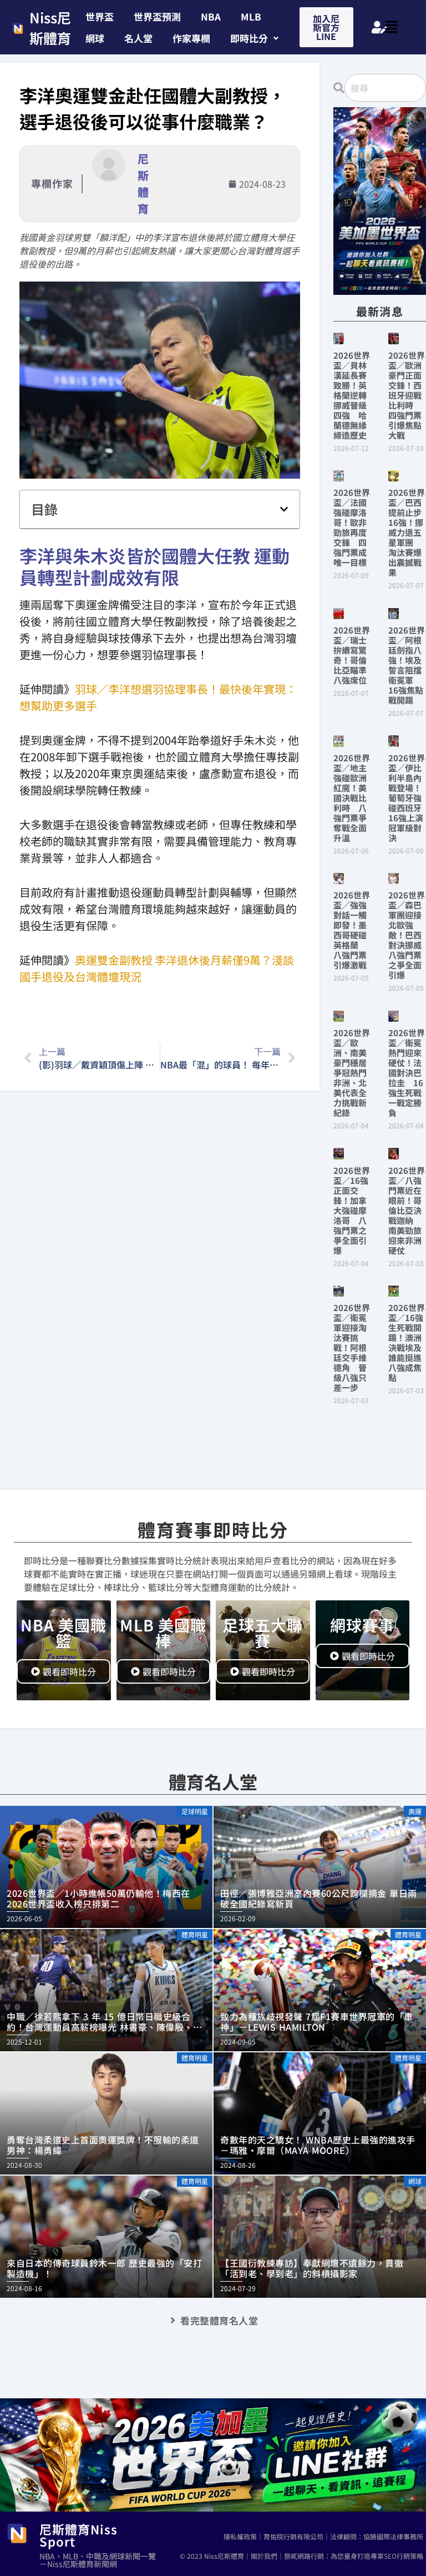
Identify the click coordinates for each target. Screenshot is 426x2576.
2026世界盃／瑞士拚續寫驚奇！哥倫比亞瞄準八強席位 (352, 655)
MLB (251, 16)
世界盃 (100, 16)
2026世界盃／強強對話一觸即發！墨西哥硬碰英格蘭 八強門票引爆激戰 (352, 930)
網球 (95, 38)
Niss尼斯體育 (50, 28)
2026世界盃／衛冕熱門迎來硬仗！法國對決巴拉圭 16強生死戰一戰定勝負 (407, 1073)
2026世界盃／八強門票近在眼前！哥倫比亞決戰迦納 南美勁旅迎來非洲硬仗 (407, 1210)
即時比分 (249, 38)
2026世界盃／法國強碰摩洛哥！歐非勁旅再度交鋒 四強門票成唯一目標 (352, 527)
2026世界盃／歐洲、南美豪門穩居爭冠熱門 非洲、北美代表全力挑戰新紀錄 (354, 1073)
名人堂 (138, 38)
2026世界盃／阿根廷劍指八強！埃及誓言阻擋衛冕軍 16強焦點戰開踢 (407, 665)
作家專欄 (191, 38)
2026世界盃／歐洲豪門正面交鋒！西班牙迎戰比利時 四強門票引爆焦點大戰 (407, 395)
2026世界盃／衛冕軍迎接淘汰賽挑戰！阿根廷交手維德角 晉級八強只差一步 (352, 1347)
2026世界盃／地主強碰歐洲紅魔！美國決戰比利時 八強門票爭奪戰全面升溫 (352, 798)
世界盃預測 (157, 16)
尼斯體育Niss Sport (78, 2535)
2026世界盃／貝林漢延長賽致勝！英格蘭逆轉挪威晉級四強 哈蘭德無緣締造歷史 (352, 395)
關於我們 (264, 2556)
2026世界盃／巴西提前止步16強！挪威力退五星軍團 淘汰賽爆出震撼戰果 (407, 532)
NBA (211, 16)
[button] (254, 38)
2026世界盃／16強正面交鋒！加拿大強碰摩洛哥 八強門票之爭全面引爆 (352, 1210)
